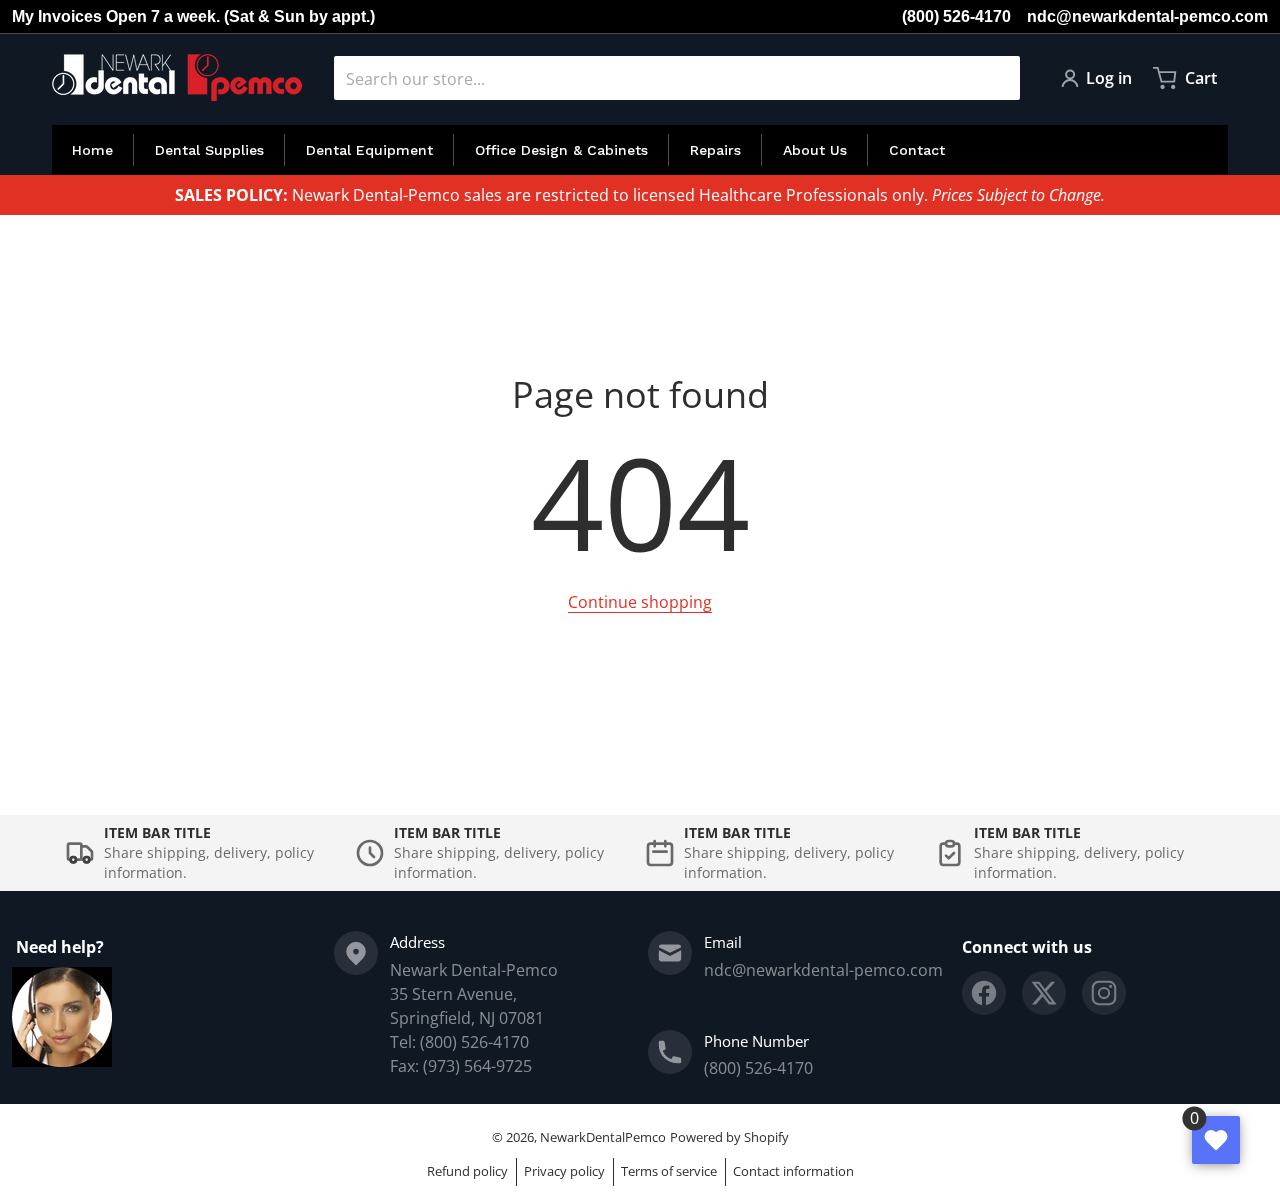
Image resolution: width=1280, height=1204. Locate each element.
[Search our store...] (997, 78)
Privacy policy (564, 1171)
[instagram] (1104, 993)
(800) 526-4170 (956, 16)
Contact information (793, 1171)
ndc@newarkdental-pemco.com (1147, 16)
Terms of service (669, 1171)
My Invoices (57, 16)
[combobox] (677, 78)
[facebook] (984, 993)
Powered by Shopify (729, 1137)
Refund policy (467, 1171)
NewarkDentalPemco (603, 1137)
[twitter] (1044, 993)
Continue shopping (640, 602)
